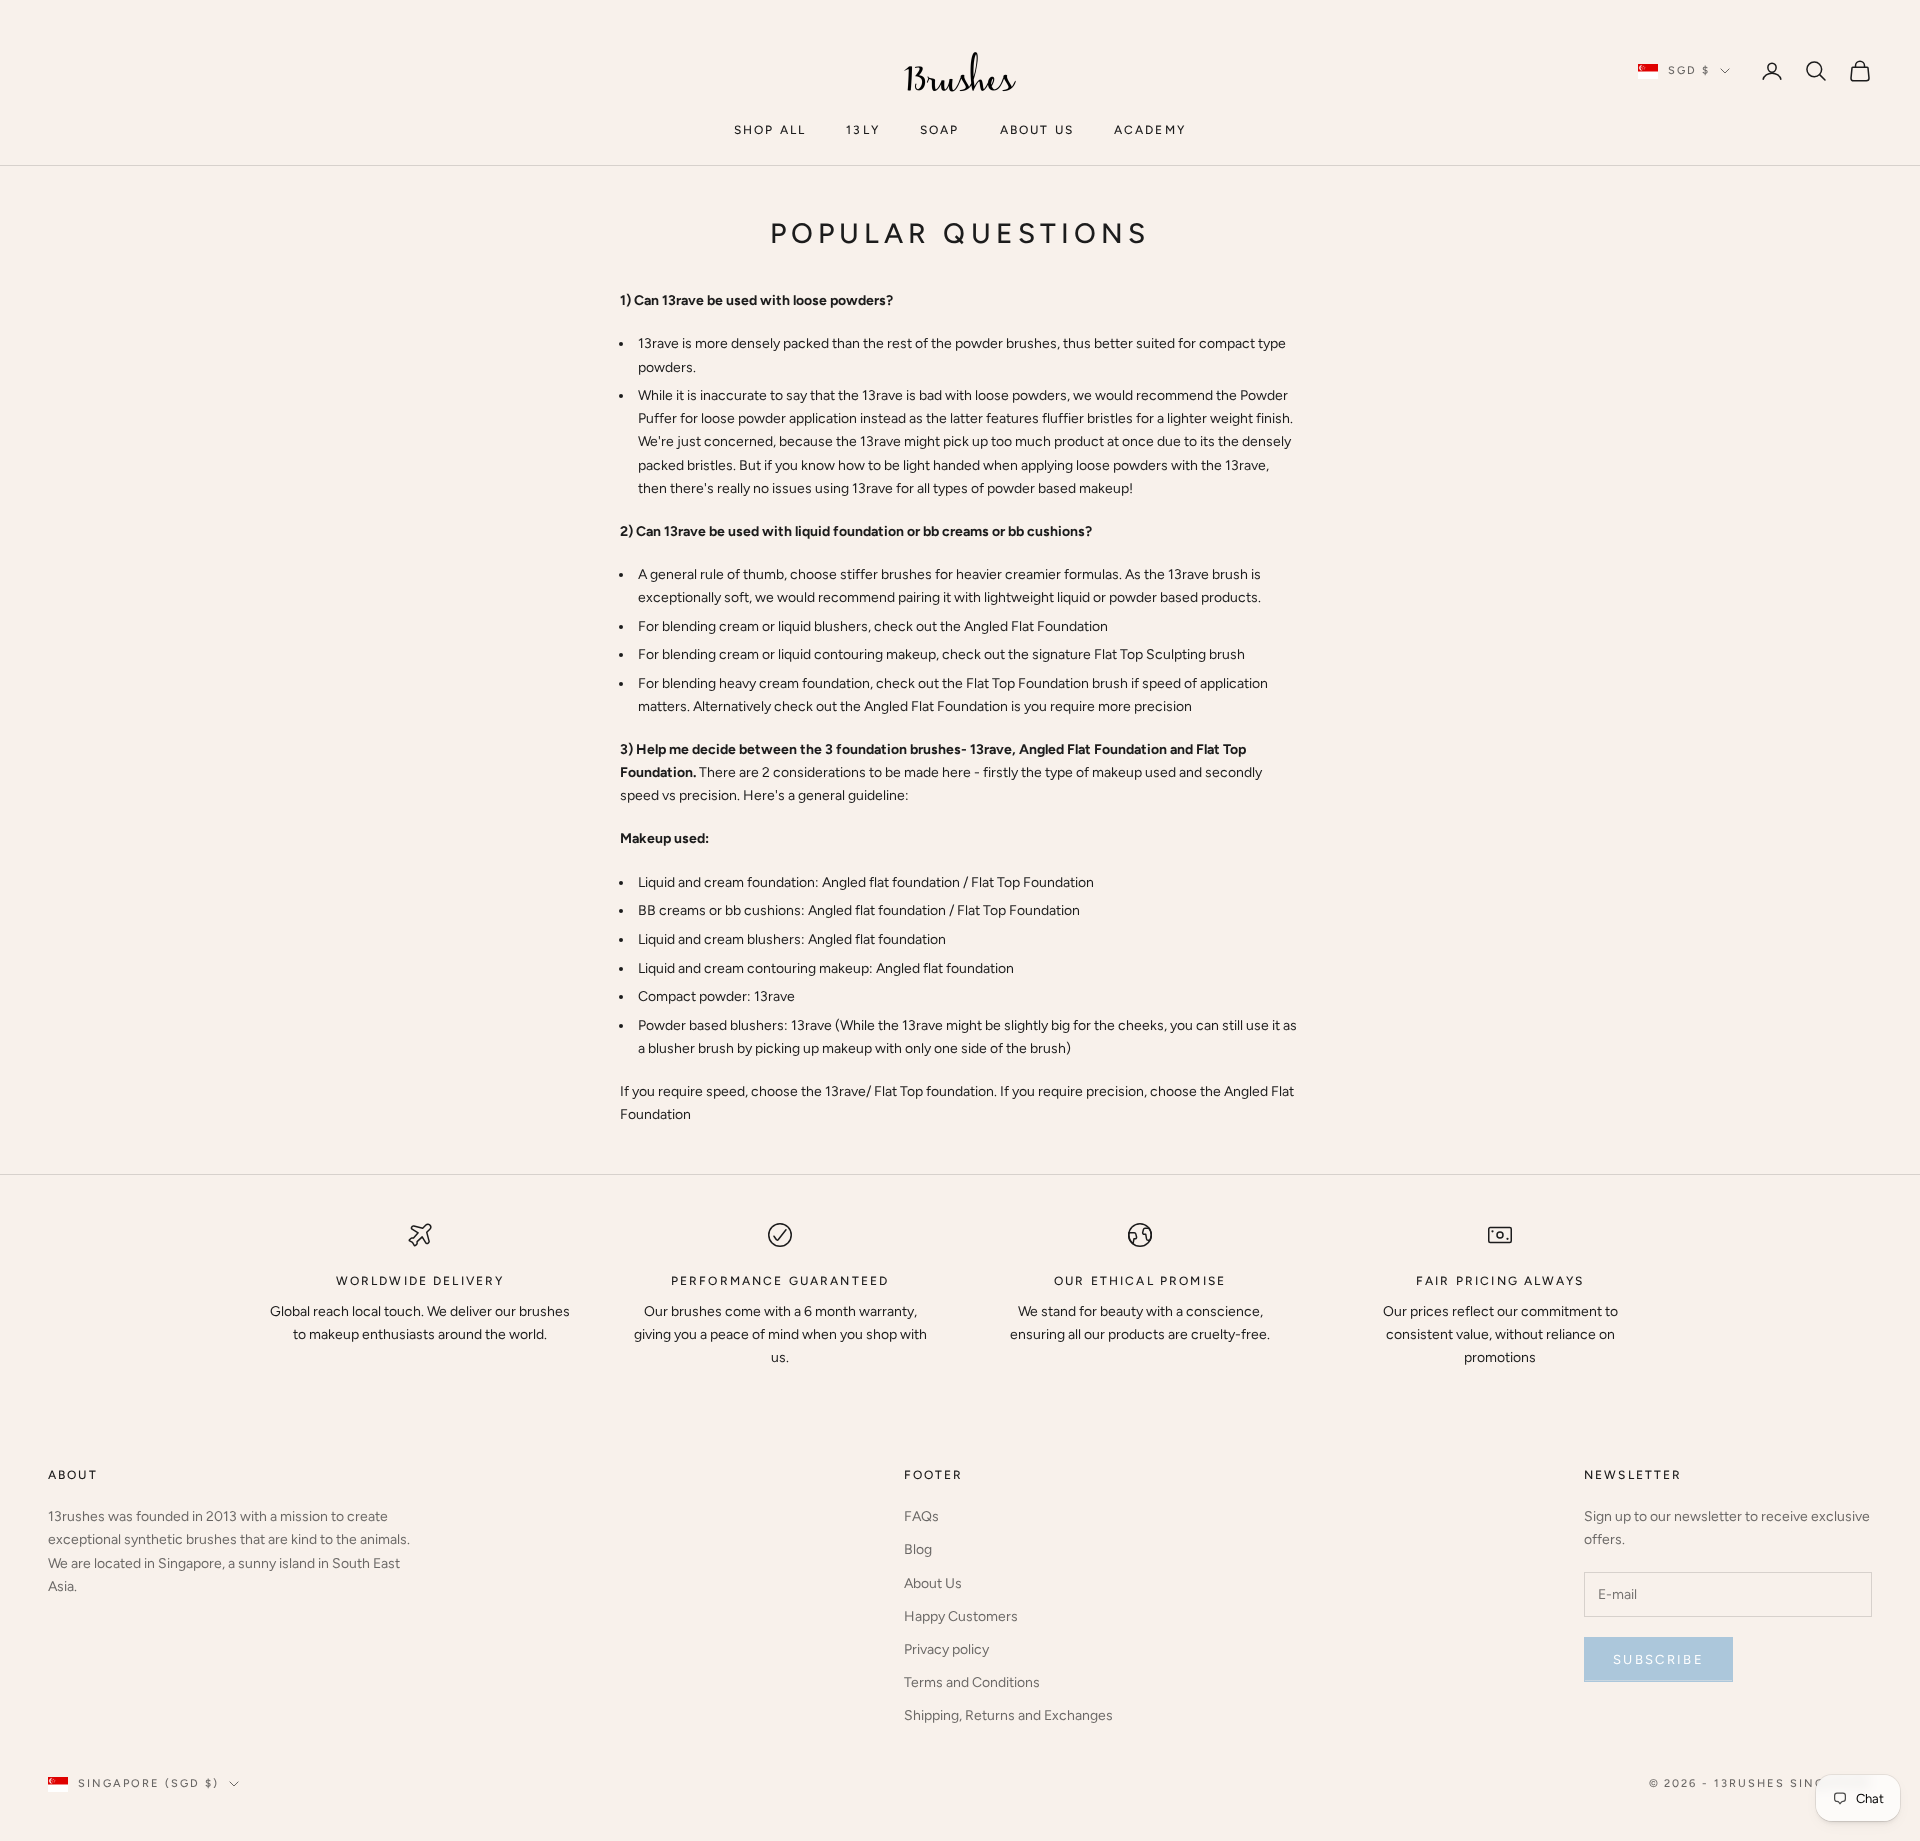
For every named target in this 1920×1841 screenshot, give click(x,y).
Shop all (770, 130)
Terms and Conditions (972, 1682)
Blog (918, 1549)
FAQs (921, 1516)
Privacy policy (946, 1649)
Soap (940, 130)
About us (1037, 130)
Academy (1150, 130)
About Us (933, 1583)
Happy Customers (961, 1616)
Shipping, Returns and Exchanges (1008, 1715)
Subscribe (1658, 1659)
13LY (863, 130)
